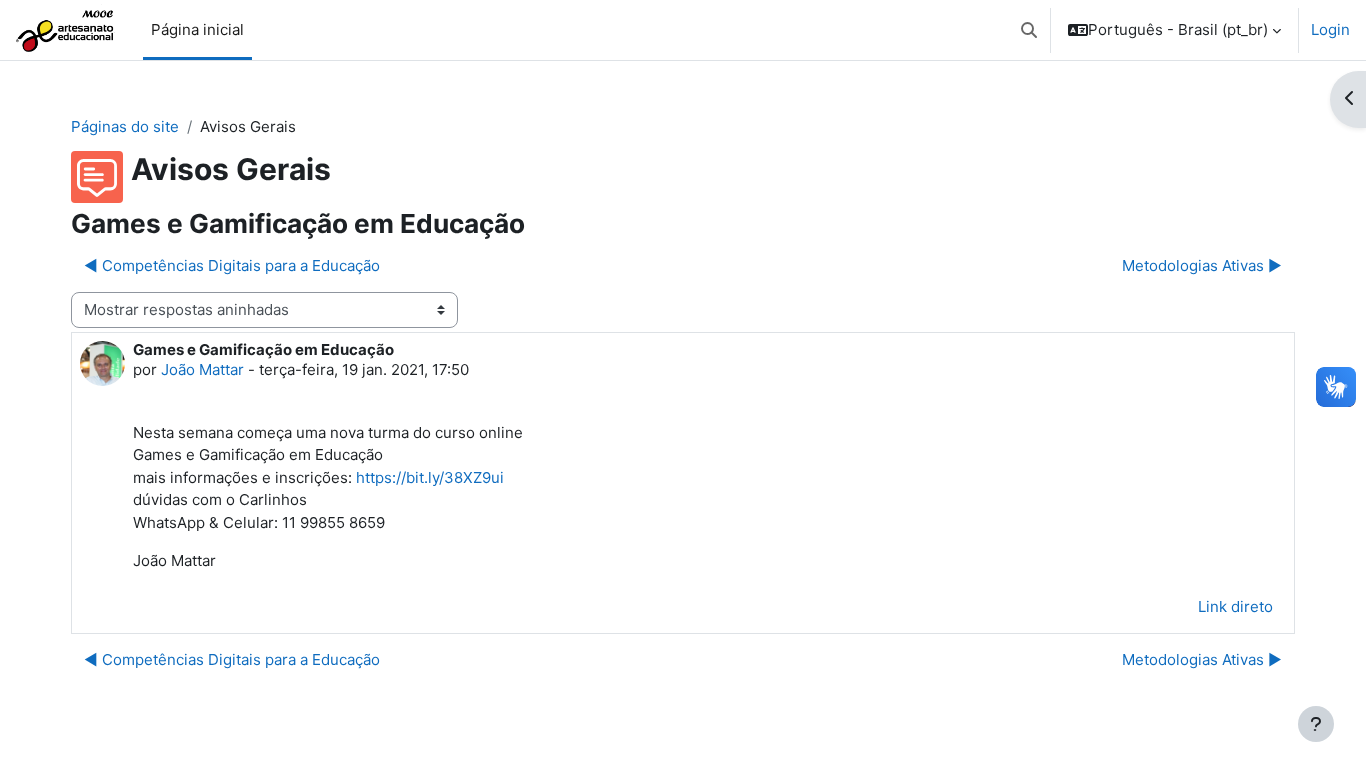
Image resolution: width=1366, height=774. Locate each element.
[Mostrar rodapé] (1316, 724)
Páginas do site (125, 126)
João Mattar (202, 369)
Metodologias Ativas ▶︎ (1202, 265)
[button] (1029, 30)
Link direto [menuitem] (1235, 606)
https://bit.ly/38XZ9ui (430, 477)
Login (1330, 29)
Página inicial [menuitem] (197, 29)
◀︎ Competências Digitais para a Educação (232, 265)
